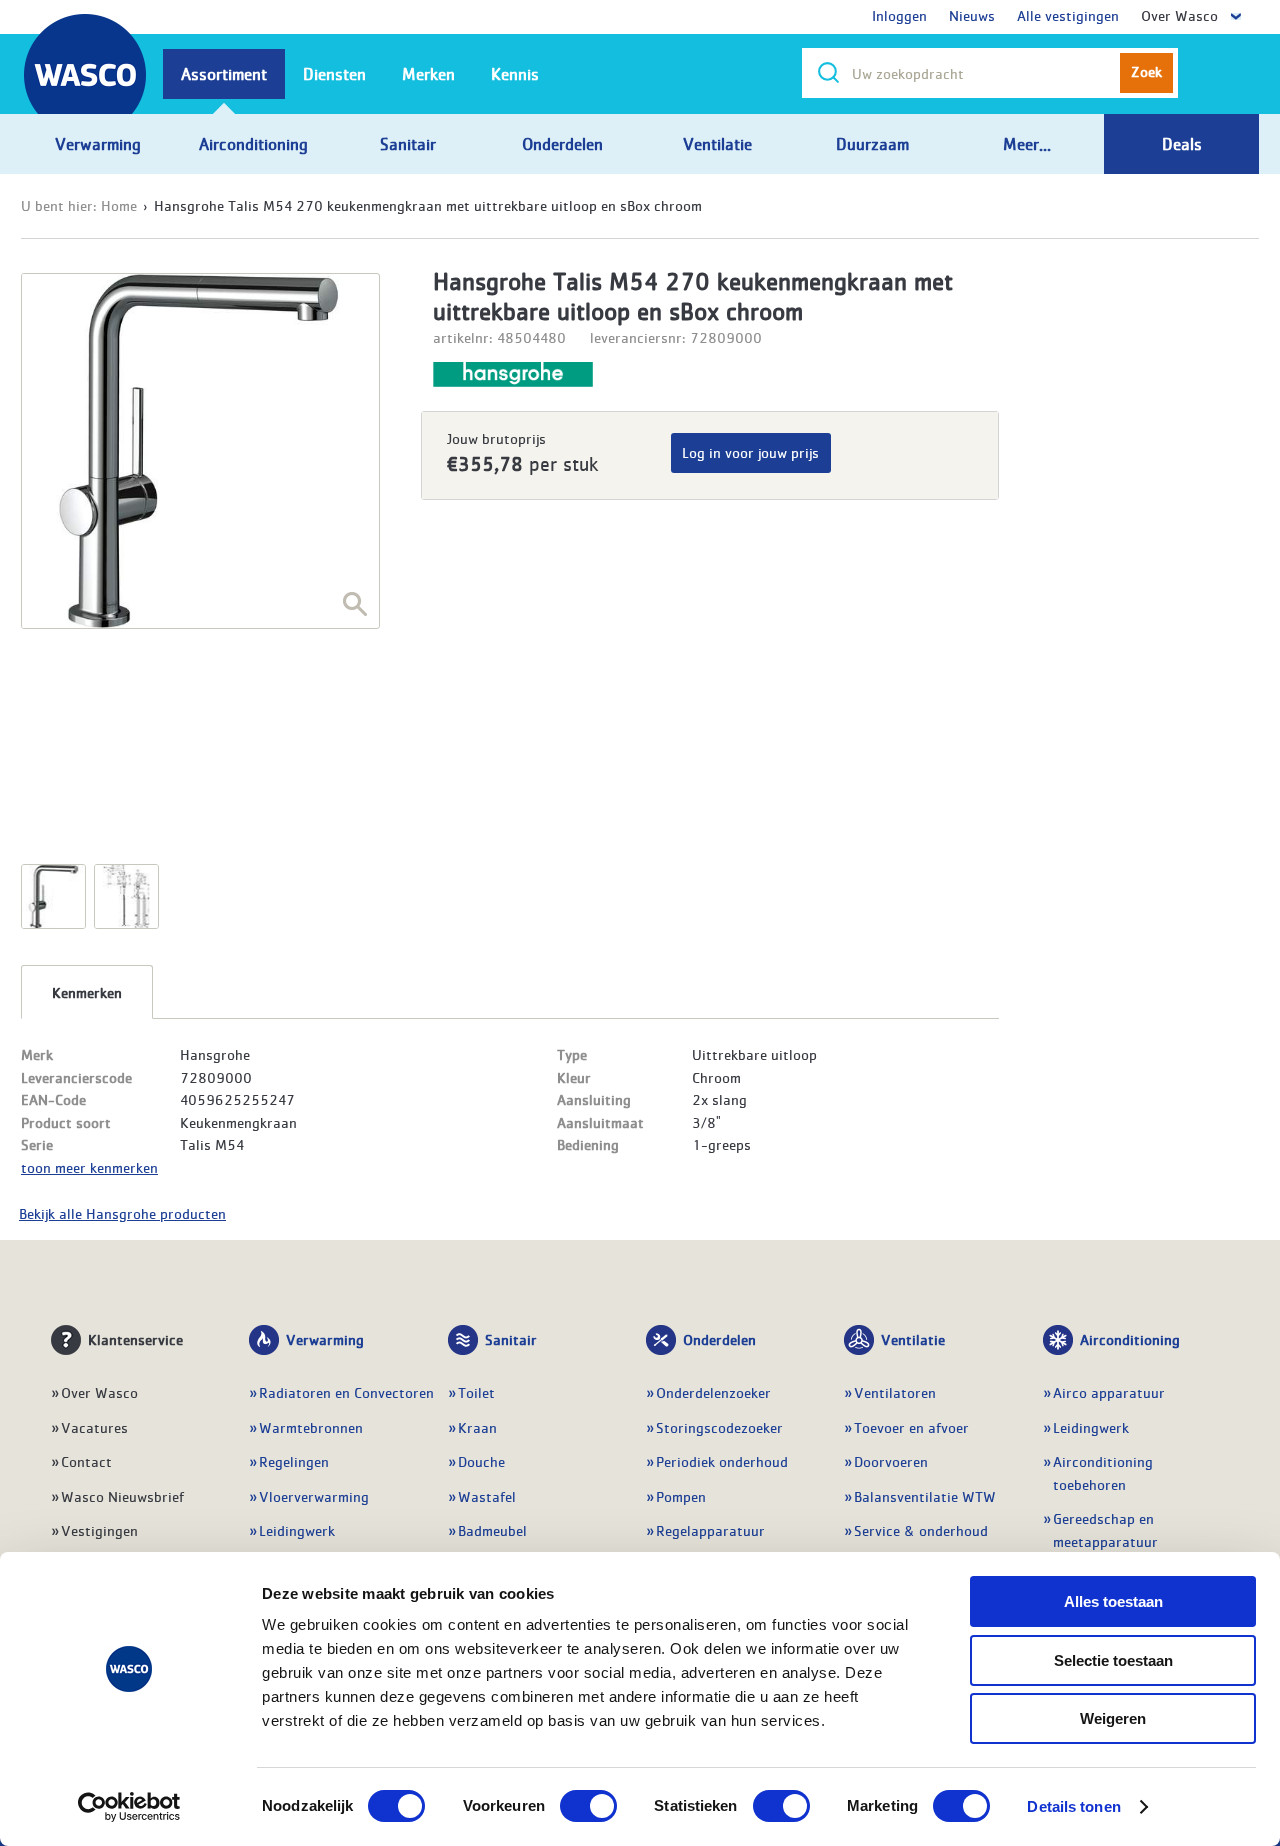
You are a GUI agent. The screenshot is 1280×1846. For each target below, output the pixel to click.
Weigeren (1113, 1718)
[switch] (588, 1806)
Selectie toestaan (1113, 1660)
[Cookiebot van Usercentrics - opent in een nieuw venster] (129, 1807)
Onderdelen (719, 1339)
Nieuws (972, 15)
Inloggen (899, 15)
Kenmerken (87, 992)
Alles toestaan (1113, 1601)
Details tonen (1073, 1806)
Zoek (1146, 71)
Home (119, 205)
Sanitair (511, 1339)
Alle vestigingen (1068, 15)
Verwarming (325, 1339)
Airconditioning (1130, 1339)
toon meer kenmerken (89, 1167)
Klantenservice (135, 1339)
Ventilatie (913, 1339)
